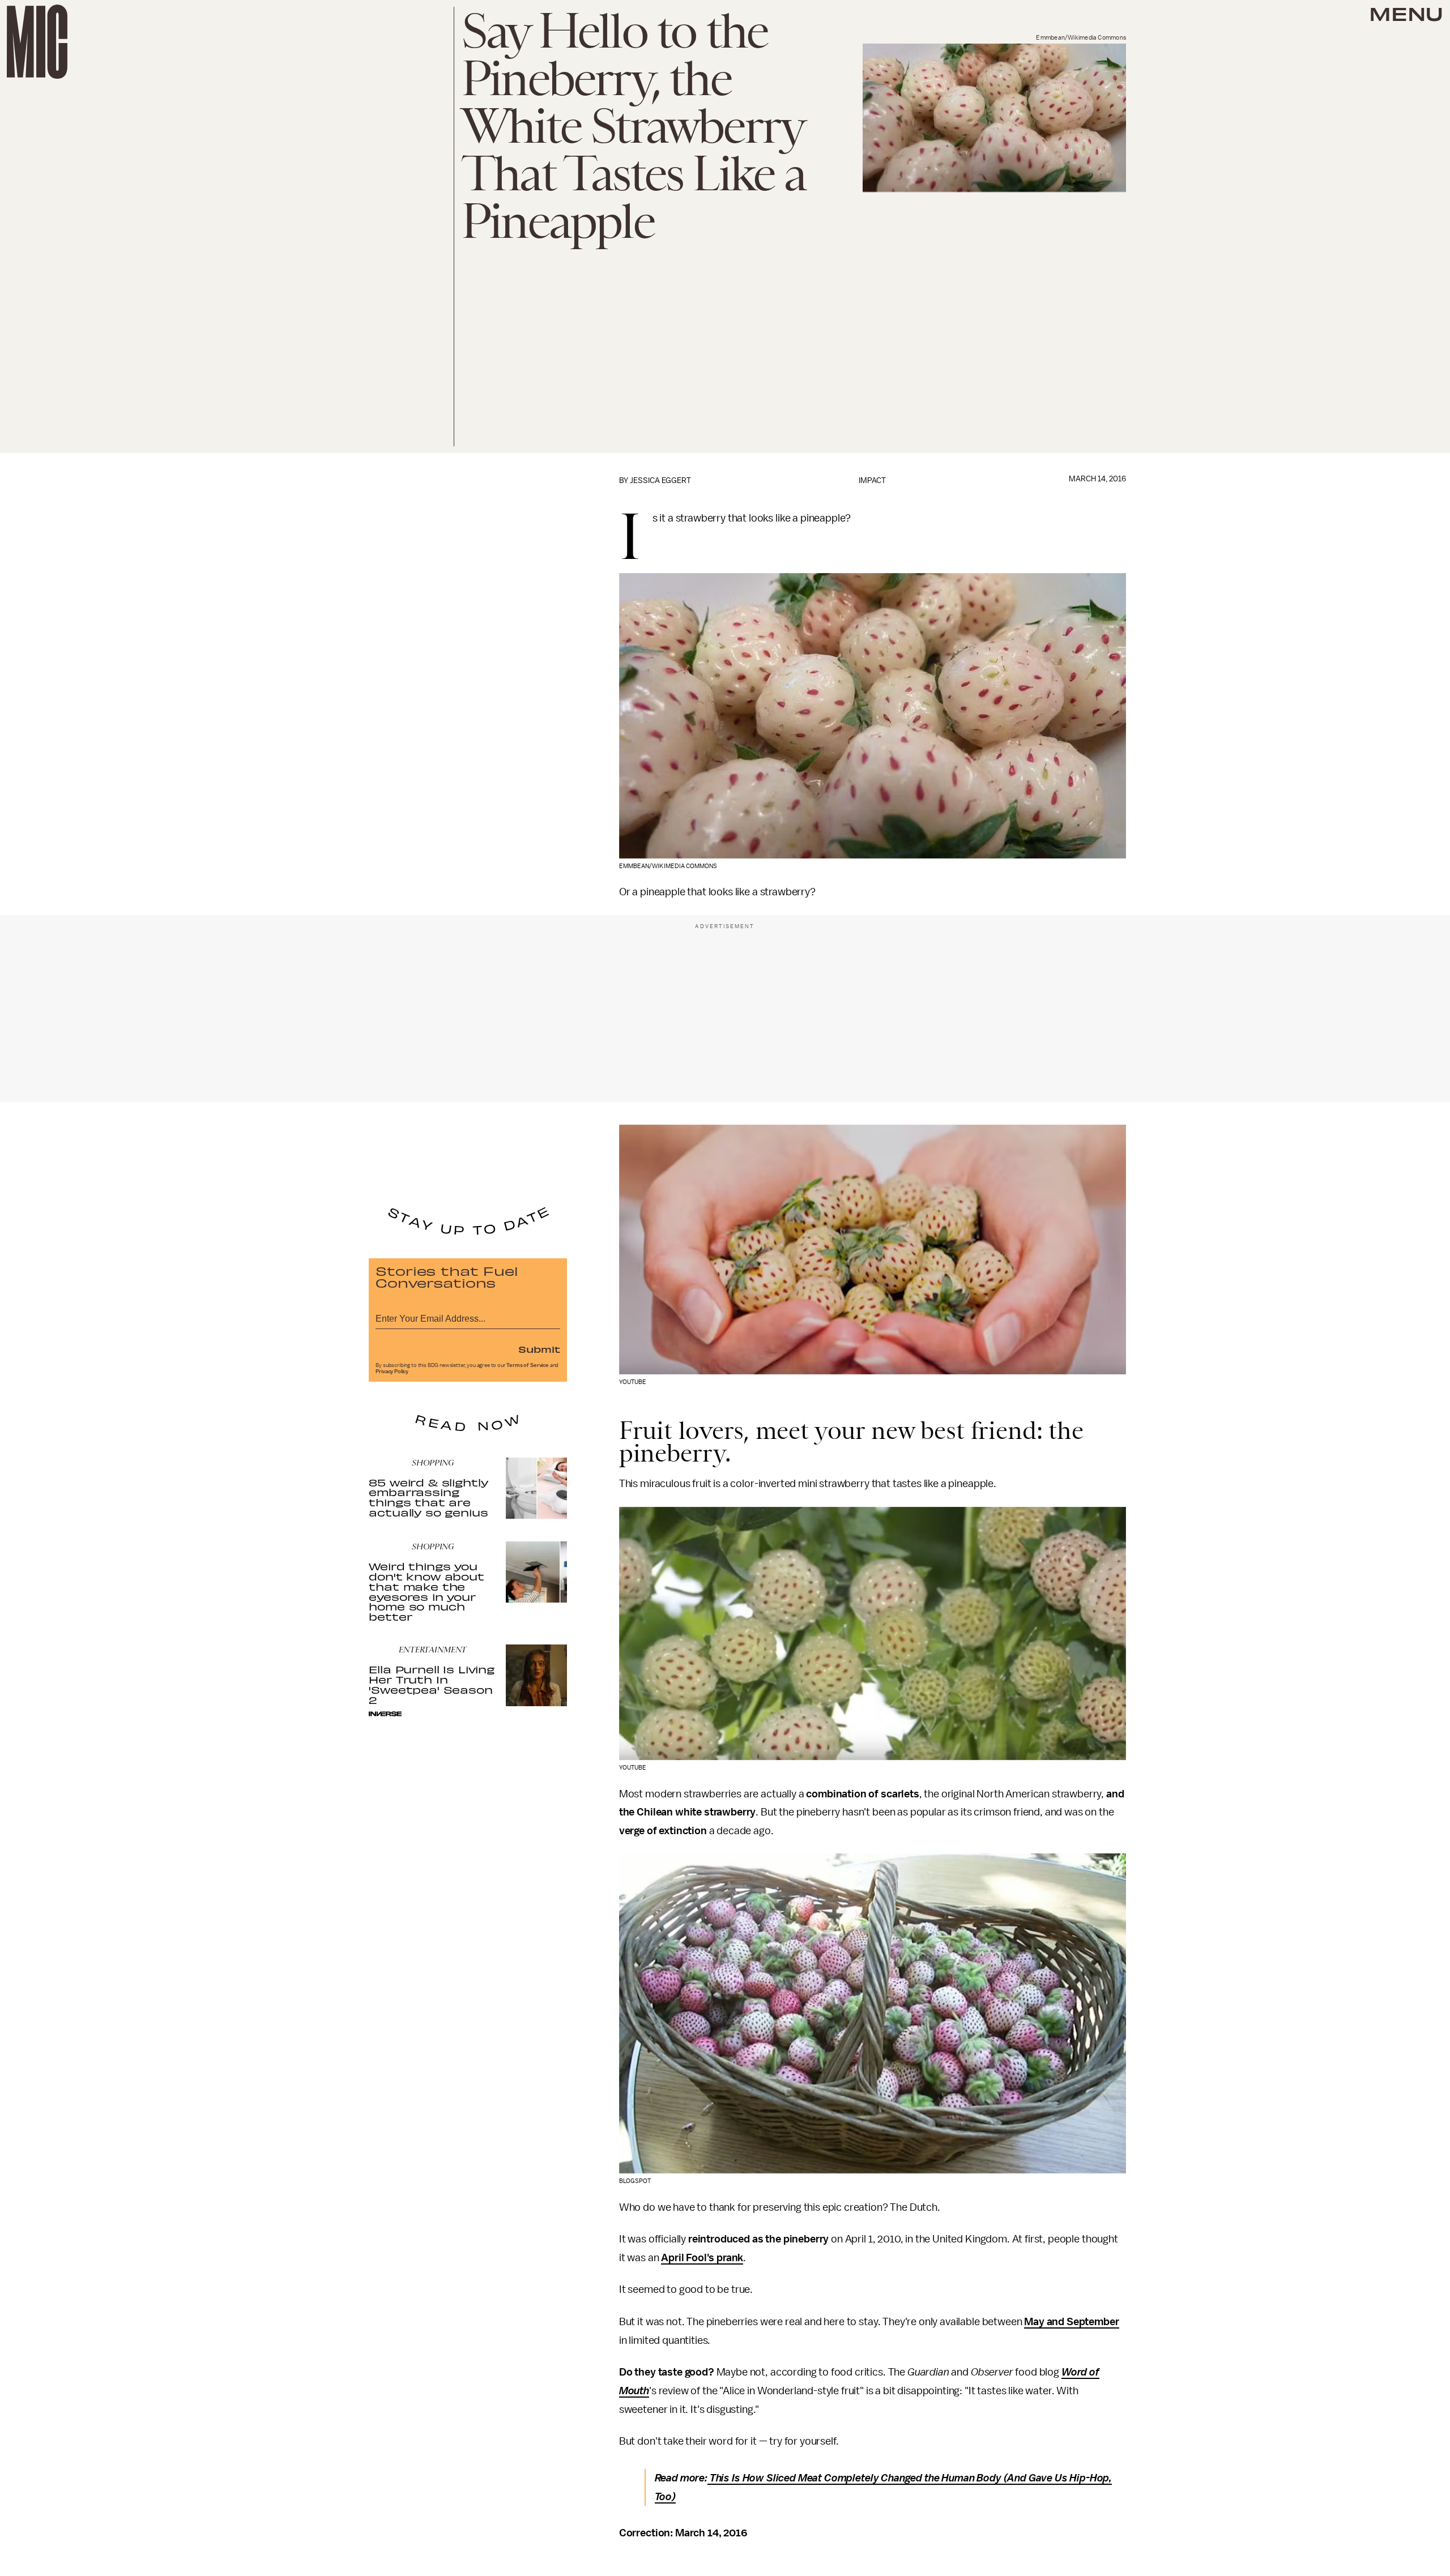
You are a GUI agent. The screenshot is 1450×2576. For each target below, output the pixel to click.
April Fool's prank (702, 2258)
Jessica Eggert (660, 480)
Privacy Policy (392, 1372)
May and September (1071, 2322)
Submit (539, 1349)
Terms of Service (527, 1365)
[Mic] (37, 42)
